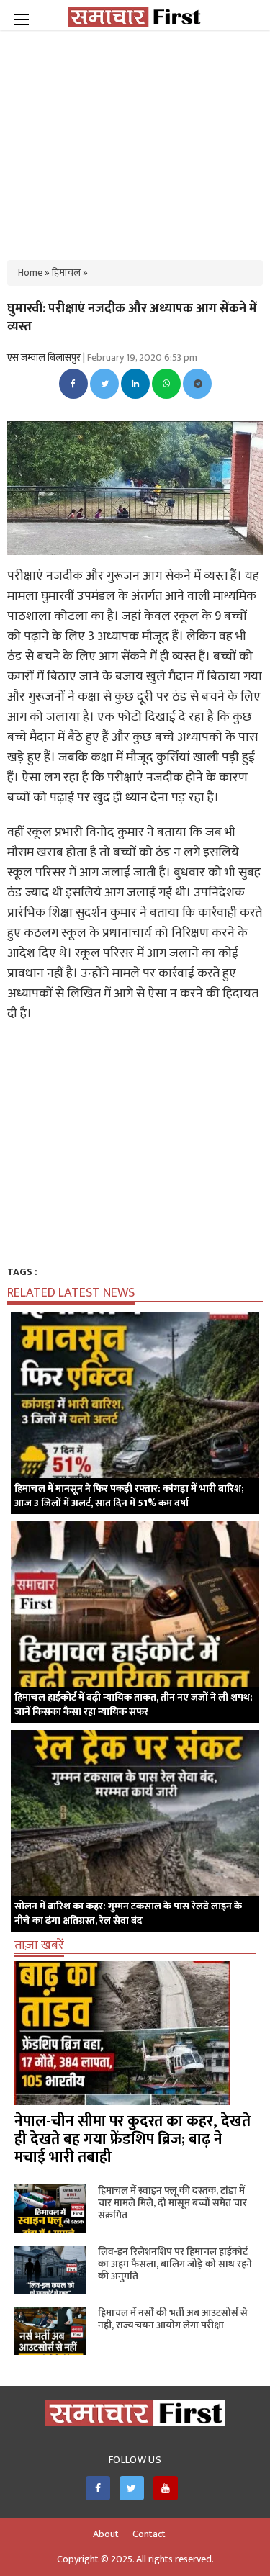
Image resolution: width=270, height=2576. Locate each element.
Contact (149, 2534)
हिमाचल (66, 273)
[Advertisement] (135, 137)
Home (30, 273)
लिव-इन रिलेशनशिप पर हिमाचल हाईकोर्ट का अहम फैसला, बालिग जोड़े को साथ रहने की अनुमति (175, 2264)
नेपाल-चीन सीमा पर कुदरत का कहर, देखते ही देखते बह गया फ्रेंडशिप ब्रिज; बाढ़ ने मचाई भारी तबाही (132, 2139)
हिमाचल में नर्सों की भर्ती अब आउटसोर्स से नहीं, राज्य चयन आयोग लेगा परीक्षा (173, 2319)
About (106, 2534)
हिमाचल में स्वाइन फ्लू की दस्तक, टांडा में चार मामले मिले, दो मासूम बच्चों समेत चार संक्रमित (172, 2203)
